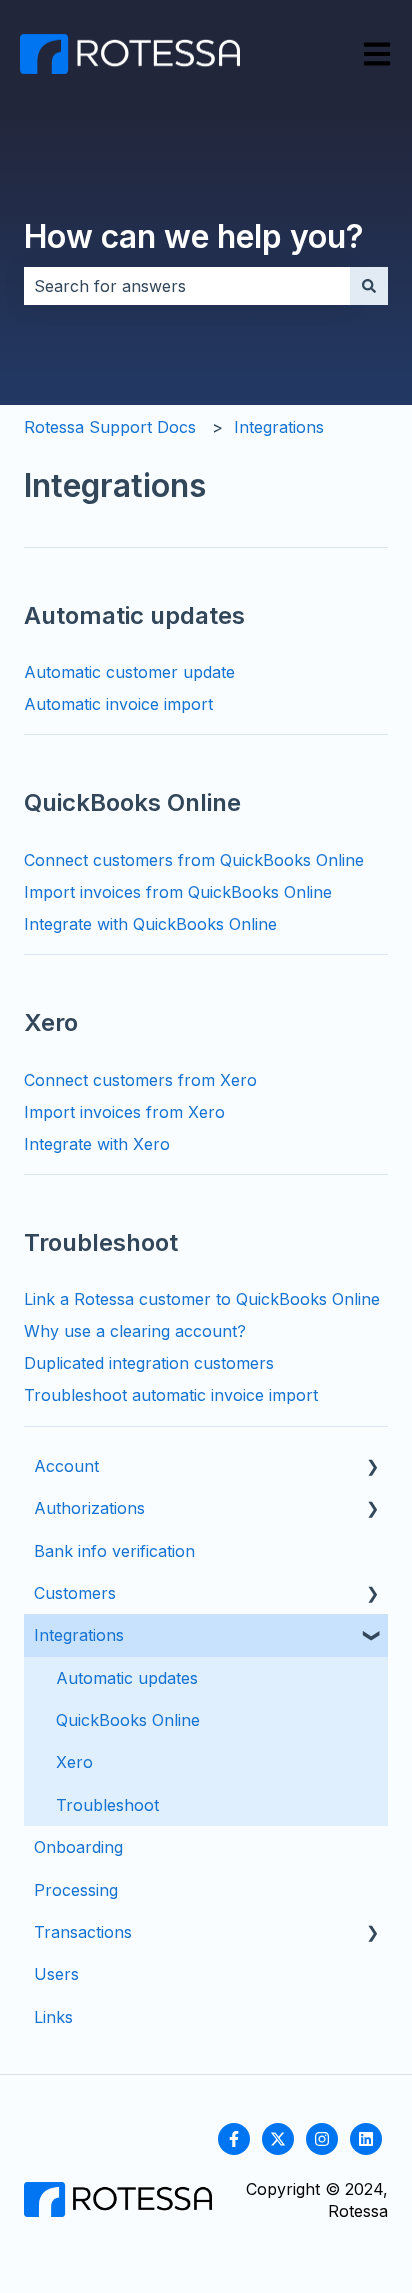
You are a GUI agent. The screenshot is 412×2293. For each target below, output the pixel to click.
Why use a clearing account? (135, 1331)
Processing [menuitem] (76, 1890)
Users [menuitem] (56, 1974)
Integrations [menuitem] (79, 1635)
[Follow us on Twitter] (278, 2139)
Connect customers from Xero (140, 1080)
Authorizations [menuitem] (89, 1508)
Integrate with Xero (97, 1144)
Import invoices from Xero (124, 1112)
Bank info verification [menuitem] (114, 1551)
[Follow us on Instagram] (322, 2139)
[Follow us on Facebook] (234, 2139)
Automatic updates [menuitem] (127, 1678)
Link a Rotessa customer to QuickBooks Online (202, 1299)
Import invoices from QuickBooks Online (178, 892)
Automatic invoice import (118, 704)
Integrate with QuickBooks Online (150, 924)
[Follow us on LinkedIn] (366, 2139)
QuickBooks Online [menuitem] (128, 1720)
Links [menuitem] (53, 2017)
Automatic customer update (129, 672)
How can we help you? (194, 236)
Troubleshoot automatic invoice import (171, 1395)
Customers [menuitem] (75, 1593)
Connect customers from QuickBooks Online (194, 860)
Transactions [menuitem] (83, 1932)
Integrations (279, 427)
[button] (372, 1467)
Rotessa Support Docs (110, 427)
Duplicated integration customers (149, 1363)
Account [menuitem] (66, 1466)
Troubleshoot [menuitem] (107, 1805)
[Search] (369, 286)
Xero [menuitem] (74, 1762)
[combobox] (187, 286)
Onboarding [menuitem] (78, 1847)
